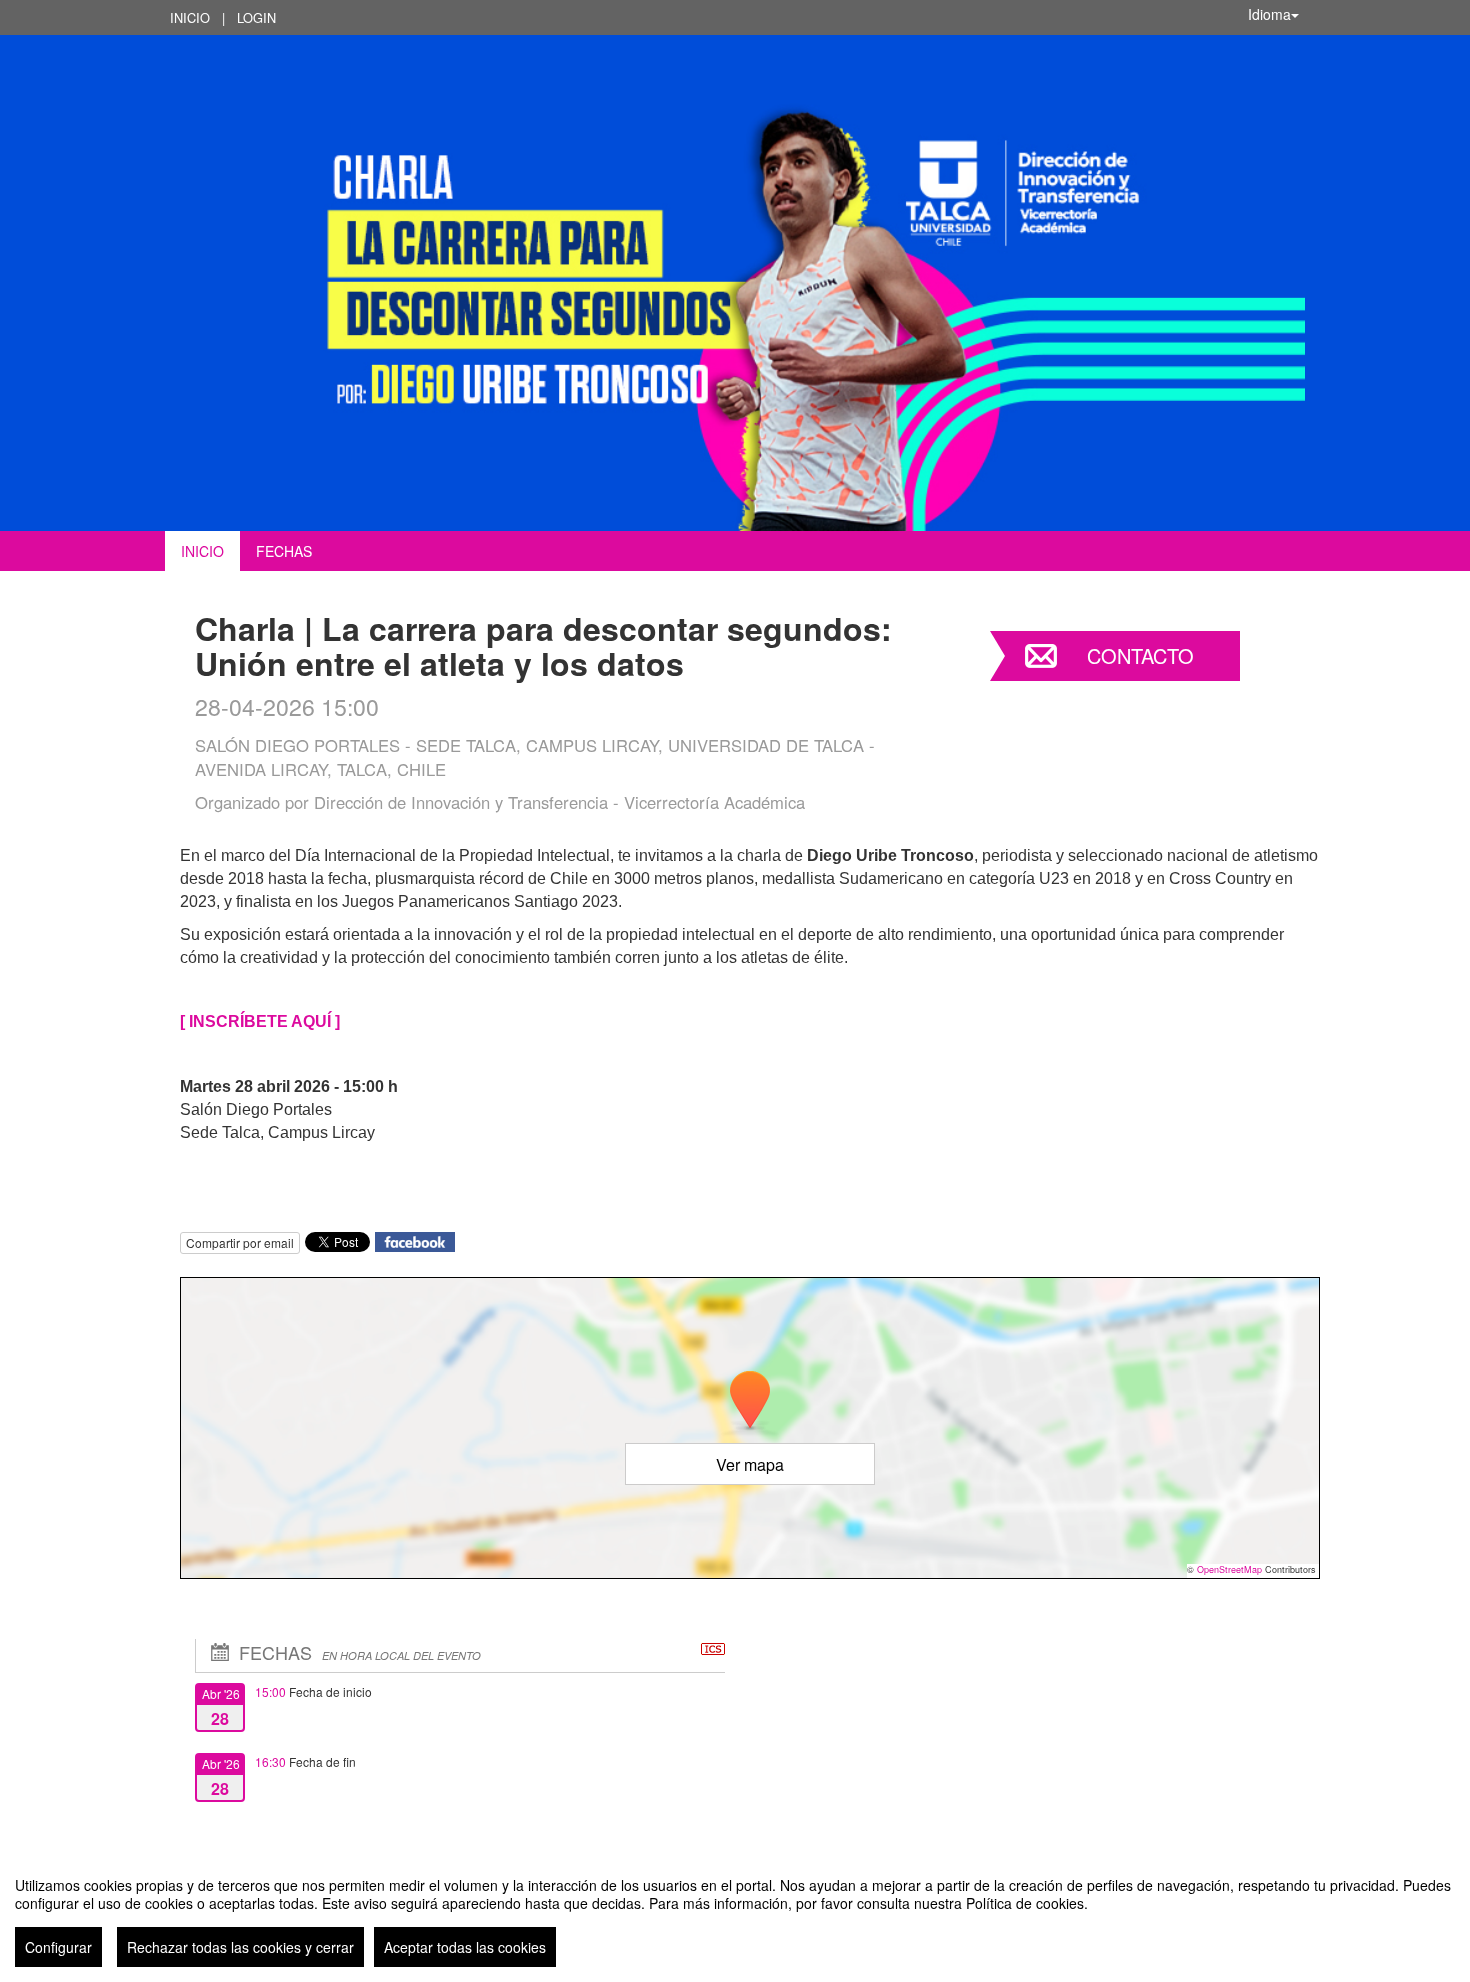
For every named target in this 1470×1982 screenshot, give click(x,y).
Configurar (58, 1947)
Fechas (284, 551)
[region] (735, 1914)
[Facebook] (415, 1239)
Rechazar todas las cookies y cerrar (240, 1947)
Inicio (190, 17)
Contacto (1140, 655)
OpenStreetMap (1229, 1569)
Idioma (1269, 14)
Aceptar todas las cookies (465, 1947)
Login (256, 17)
